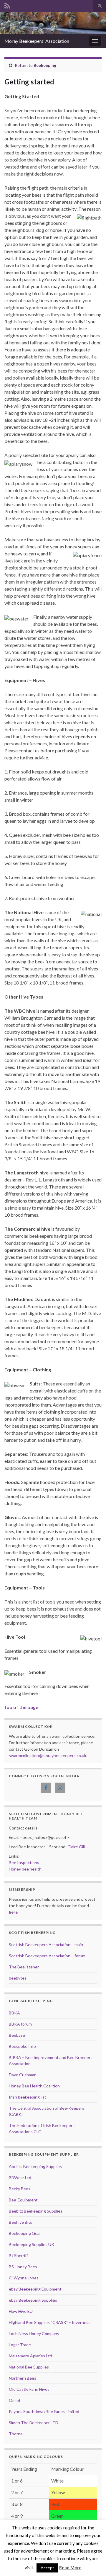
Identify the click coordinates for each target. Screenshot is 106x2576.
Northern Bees (23, 2378)
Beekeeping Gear (25, 2233)
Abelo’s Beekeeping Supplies (35, 2166)
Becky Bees (20, 2189)
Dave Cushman (23, 2075)
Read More (70, 2568)
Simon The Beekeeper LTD (34, 2423)
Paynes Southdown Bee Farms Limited (44, 2411)
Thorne (16, 2434)
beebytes (18, 1978)
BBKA (14, 2013)
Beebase (17, 2035)
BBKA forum (20, 2024)
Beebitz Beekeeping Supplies (36, 2211)
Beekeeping (45, 65)
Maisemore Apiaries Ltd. (31, 2356)
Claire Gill (76, 1847)
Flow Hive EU (21, 2311)
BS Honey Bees (23, 2267)
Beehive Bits (20, 2222)
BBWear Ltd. (20, 2178)
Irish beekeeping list (28, 2097)
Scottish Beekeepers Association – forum (47, 1956)
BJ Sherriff (18, 2256)
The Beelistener (24, 1967)
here (13, 1912)
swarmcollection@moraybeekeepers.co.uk (48, 1755)
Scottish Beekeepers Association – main (46, 1945)
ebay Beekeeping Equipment (35, 2289)
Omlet (15, 2400)
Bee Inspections (24, 1862)
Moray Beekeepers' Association (37, 41)
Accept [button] (47, 2568)
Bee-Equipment (23, 2200)
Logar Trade (20, 2345)
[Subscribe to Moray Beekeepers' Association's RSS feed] (7, 5)
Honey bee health (25, 1869)
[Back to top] (93, 2563)
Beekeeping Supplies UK (32, 2244)
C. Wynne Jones (24, 2278)
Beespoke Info (22, 2046)
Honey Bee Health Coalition (34, 2086)
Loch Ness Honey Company (34, 2333)
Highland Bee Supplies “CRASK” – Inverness (50, 2322)
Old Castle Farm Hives (29, 2389)
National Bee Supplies (29, 2367)
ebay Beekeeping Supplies (33, 2300)
